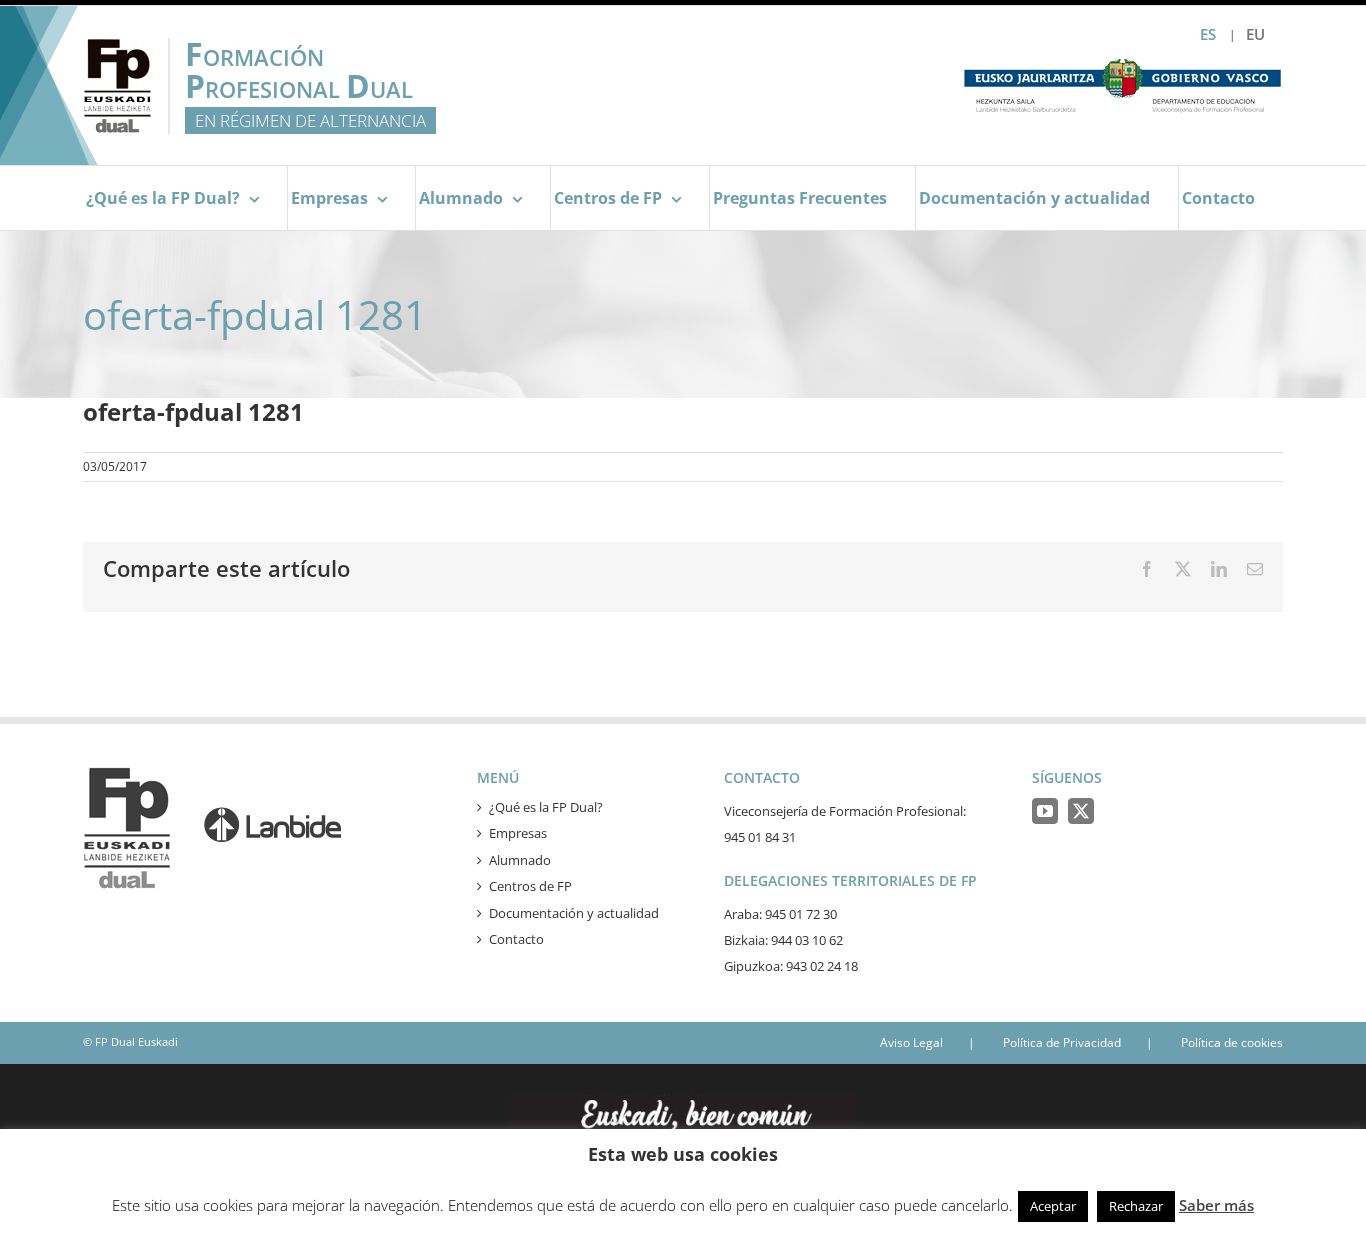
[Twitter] (1081, 811)
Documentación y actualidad (574, 913)
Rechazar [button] (1136, 1206)
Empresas (518, 833)
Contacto (516, 939)
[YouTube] (1045, 811)
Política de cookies (1232, 1042)
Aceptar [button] (1053, 1206)
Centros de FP (530, 886)
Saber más (1216, 1205)
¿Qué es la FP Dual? (546, 807)
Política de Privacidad (1062, 1042)
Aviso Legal (911, 1042)
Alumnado (520, 860)
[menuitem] (1255, 34)
